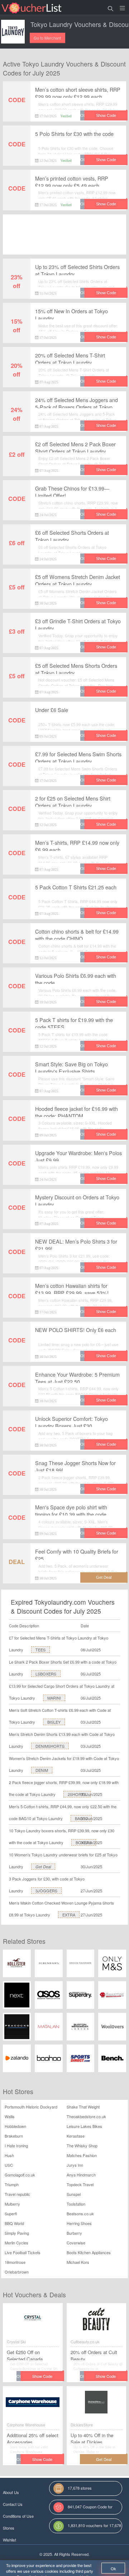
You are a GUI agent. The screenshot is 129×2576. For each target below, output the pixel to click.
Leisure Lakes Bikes (84, 2126)
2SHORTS (77, 1794)
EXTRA (69, 1915)
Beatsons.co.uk (80, 2213)
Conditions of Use (18, 2516)
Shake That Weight (83, 2107)
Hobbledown (15, 2126)
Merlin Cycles (16, 2243)
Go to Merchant (47, 38)
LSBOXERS (46, 1674)
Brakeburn (14, 2136)
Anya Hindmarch (81, 2175)
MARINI (54, 1698)
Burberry (74, 2233)
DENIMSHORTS (50, 1746)
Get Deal (43, 1867)
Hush (9, 2155)
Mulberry (12, 2204)
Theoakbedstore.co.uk (86, 2116)
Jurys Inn (75, 2165)
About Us (11, 2492)
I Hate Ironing (16, 2146)
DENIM (42, 1770)
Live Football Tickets (23, 2252)
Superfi (11, 2213)
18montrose (15, 2262)
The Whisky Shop (82, 2146)
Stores (9, 2528)
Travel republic (17, 2194)
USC (9, 2165)
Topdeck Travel (80, 2184)
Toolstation (76, 2204)
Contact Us (13, 2504)
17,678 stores (80, 2488)
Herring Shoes (79, 2223)
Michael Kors (78, 2262)
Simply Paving (17, 2233)
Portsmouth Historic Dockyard (31, 2107)
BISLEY (54, 1722)
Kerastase (76, 2136)
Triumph (12, 2184)
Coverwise (76, 2243)
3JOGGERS (46, 1891)
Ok (113, 2568)
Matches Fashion (82, 2155)
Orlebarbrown (17, 2272)
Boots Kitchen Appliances (89, 2252)
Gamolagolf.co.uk (20, 2175)
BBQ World (14, 2223)
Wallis (10, 2116)
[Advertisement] (64, 241)
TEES (40, 1650)
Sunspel (74, 2194)
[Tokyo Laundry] (13, 32)
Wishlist (9, 2540)
